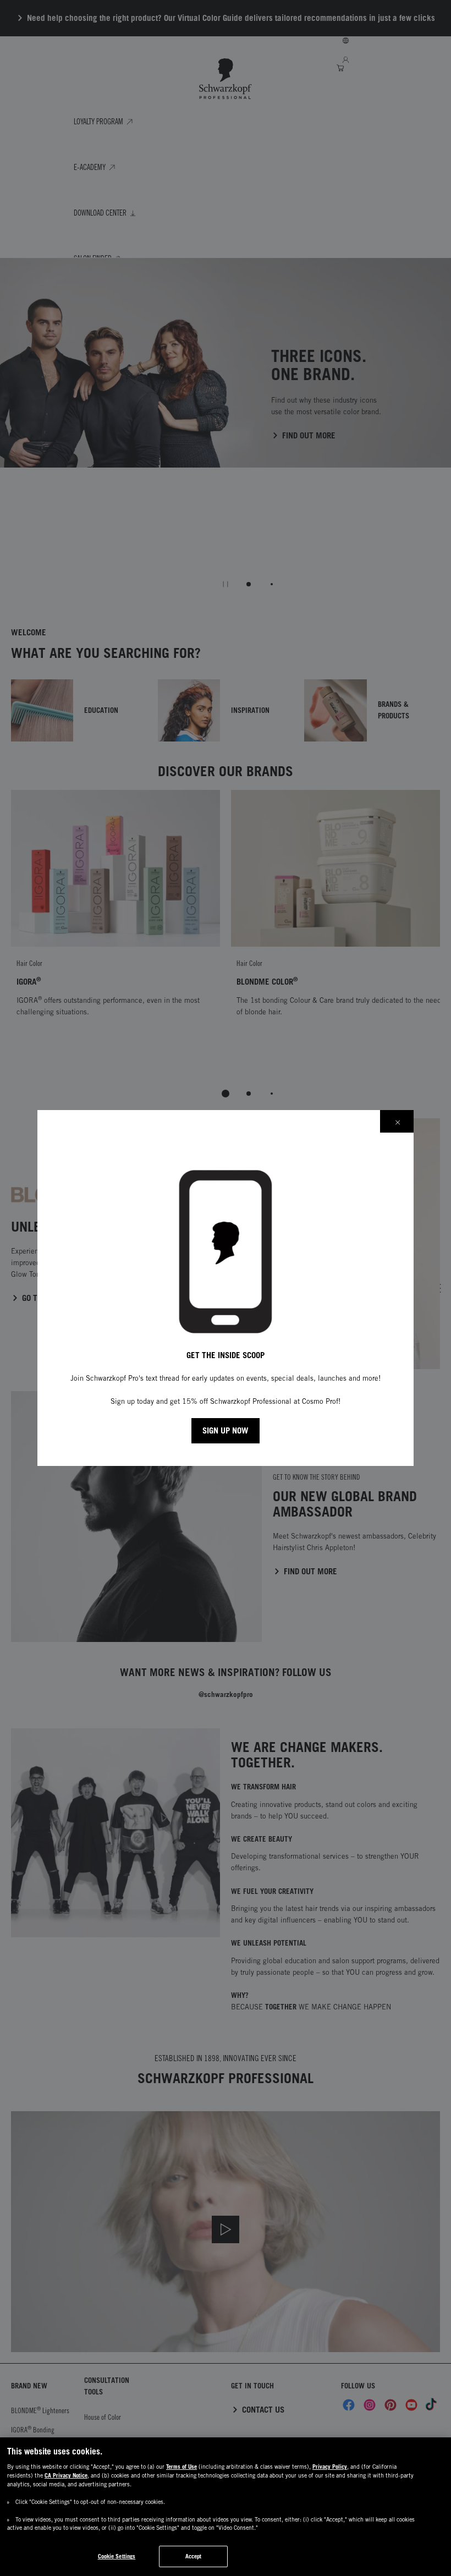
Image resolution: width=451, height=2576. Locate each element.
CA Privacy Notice (66, 2475)
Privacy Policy (330, 2467)
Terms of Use (182, 2467)
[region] (226, 2507)
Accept (194, 2556)
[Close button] (397, 1121)
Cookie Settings (117, 2556)
